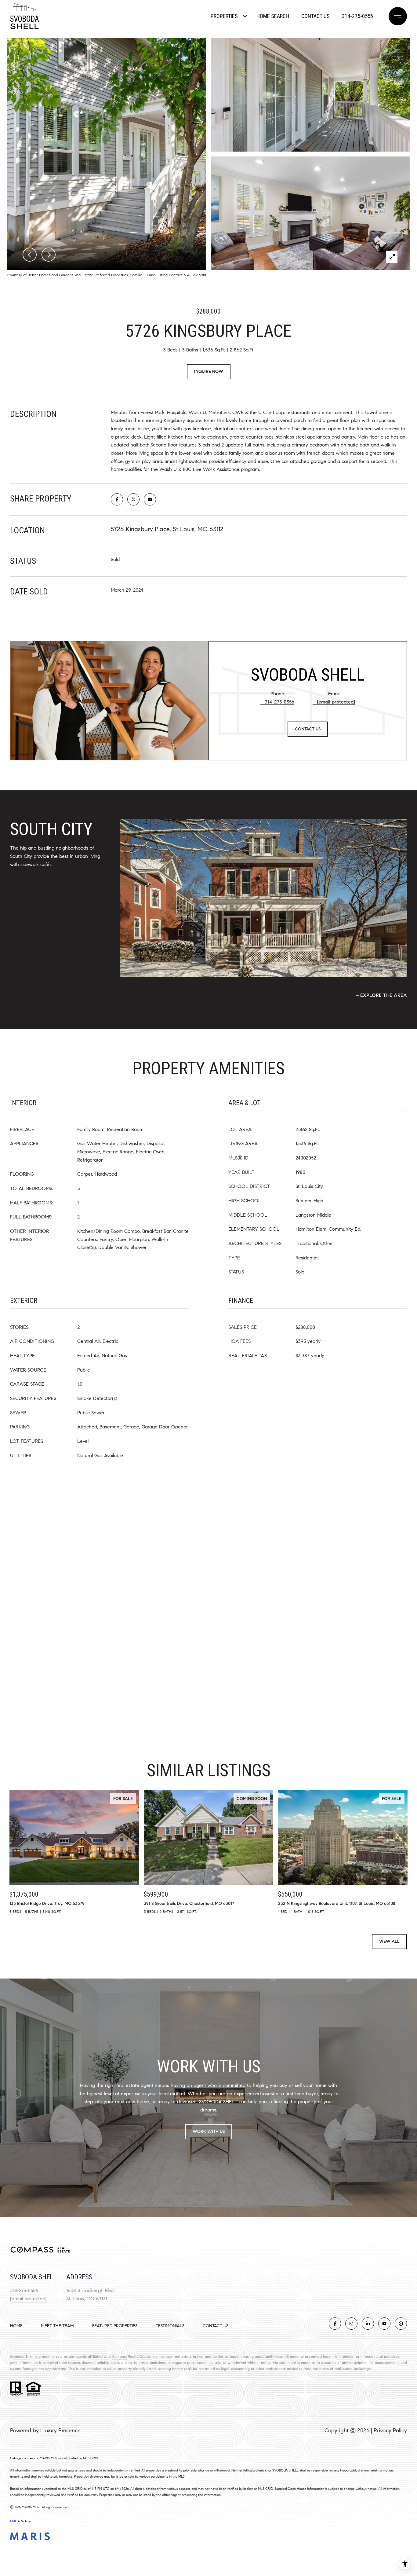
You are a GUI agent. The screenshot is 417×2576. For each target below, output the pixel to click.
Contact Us (216, 2326)
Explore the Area (384, 995)
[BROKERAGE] (401, 2324)
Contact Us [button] (308, 729)
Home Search (273, 16)
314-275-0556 (357, 16)
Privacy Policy (390, 2431)
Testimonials (170, 2326)
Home (16, 2326)
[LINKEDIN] (368, 2324)
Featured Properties (115, 2326)
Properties (224, 16)
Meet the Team (57, 2326)
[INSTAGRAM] (351, 2324)
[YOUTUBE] (384, 2324)
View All (389, 1941)
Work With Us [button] (209, 2131)
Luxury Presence (60, 2431)
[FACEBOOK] (335, 2324)
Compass (120, 2356)
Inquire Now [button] (209, 371)
